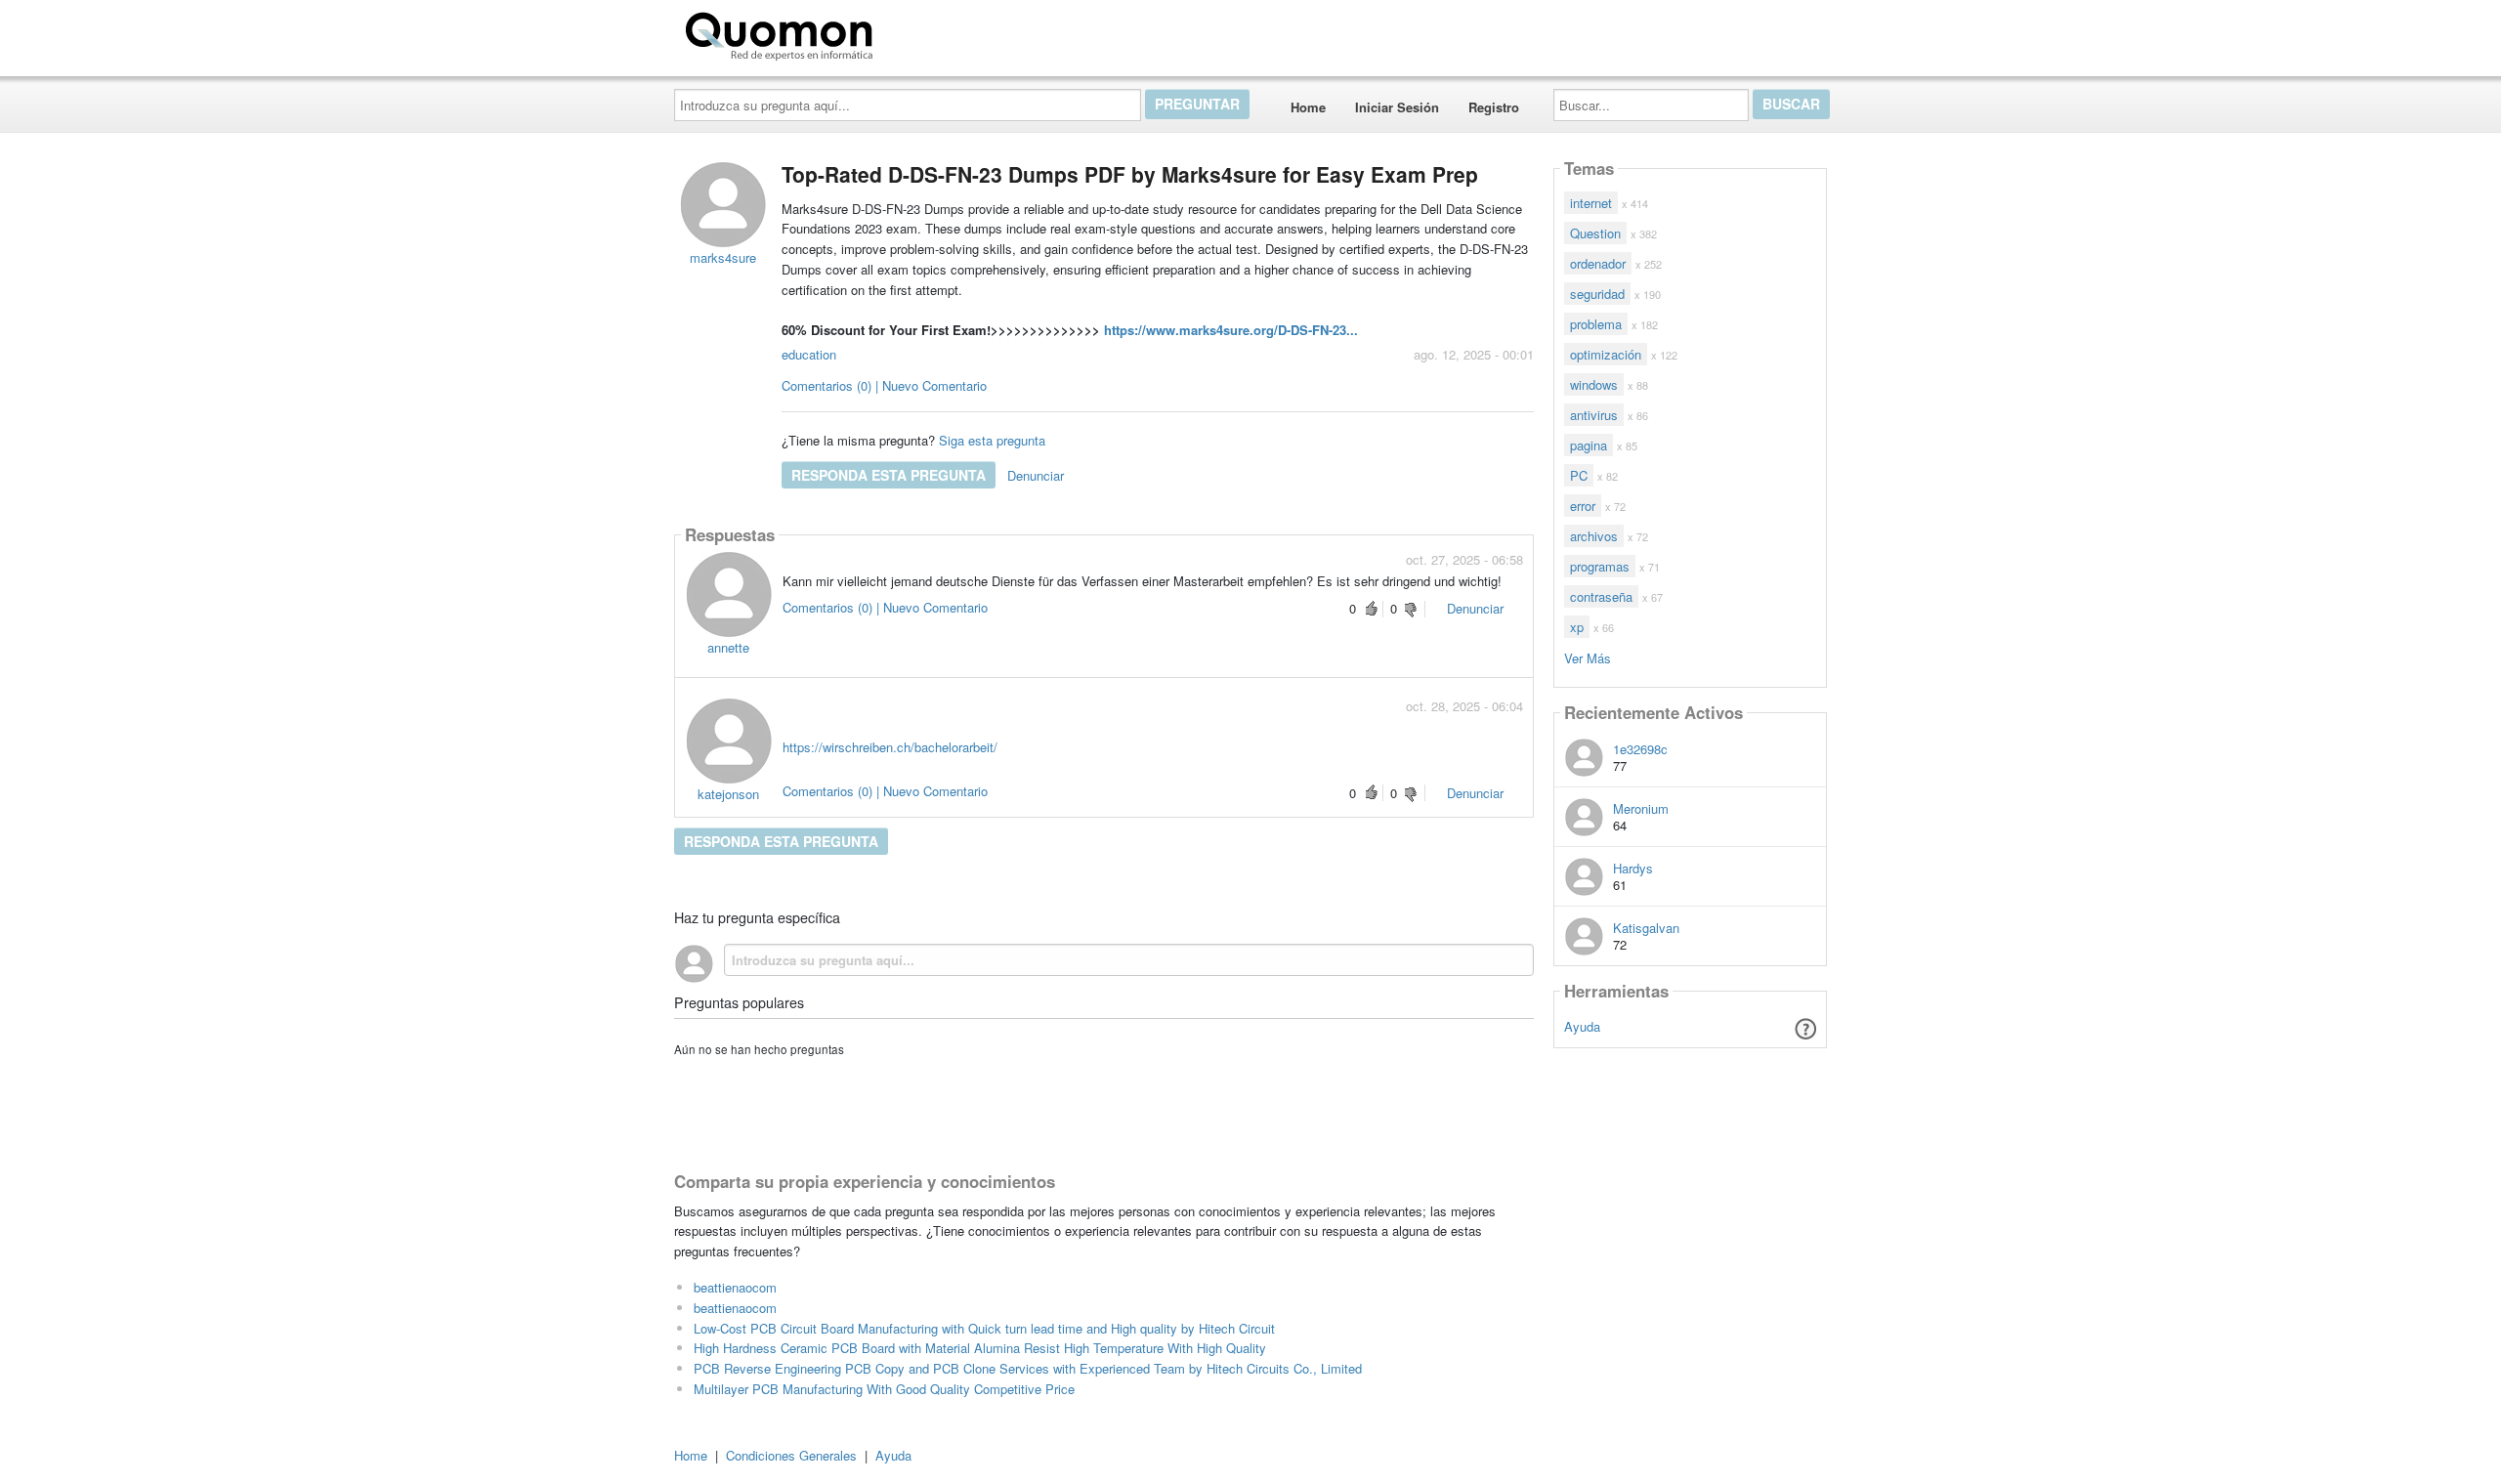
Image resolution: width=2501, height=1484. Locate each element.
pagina (1589, 445)
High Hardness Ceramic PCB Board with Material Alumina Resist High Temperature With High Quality (980, 1348)
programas (1600, 566)
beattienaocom (735, 1287)
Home (1308, 107)
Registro (1494, 107)
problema (1596, 324)
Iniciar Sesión (1397, 107)
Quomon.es (942, 32)
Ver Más (1588, 657)
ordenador (1598, 263)
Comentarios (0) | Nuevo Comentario (884, 385)
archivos (1594, 536)
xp (1577, 627)
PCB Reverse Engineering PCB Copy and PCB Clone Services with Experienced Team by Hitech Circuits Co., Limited (1028, 1368)
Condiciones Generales (791, 1455)
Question (1595, 233)
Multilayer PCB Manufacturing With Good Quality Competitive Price (884, 1389)
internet (1591, 203)
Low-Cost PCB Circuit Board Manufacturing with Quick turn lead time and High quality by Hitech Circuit (984, 1328)
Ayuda (1582, 1026)
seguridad (1597, 294)
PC (1579, 475)
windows (1594, 384)
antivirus (1594, 415)
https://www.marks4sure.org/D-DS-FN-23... (1231, 330)
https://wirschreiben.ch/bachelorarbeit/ (890, 747)
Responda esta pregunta (889, 475)
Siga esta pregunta (992, 440)
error (1583, 506)
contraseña (1601, 596)
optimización (1606, 354)
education (809, 354)
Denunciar (1036, 475)
